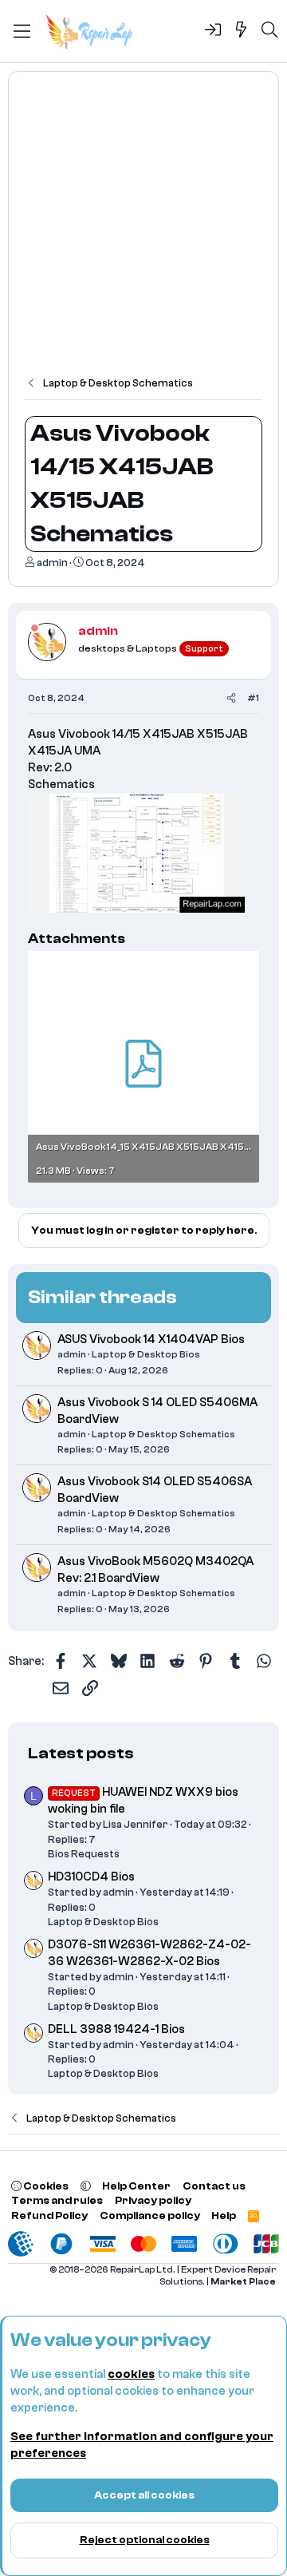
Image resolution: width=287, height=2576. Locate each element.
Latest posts (81, 1753)
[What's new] (242, 31)
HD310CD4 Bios (91, 1877)
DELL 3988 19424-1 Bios (116, 2029)
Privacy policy (153, 2200)
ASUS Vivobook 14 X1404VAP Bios (151, 1340)
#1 (253, 698)
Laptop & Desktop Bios (146, 1354)
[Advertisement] (143, 232)
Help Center (136, 2186)
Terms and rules (57, 2200)
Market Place (243, 2282)
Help (224, 2215)
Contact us (214, 2186)
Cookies (45, 2186)
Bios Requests (84, 1854)
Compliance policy (150, 2215)
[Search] (269, 31)
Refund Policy (49, 2215)
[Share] (231, 698)
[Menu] (22, 31)
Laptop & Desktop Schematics (163, 1434)
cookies (131, 2374)
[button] (86, 2186)
